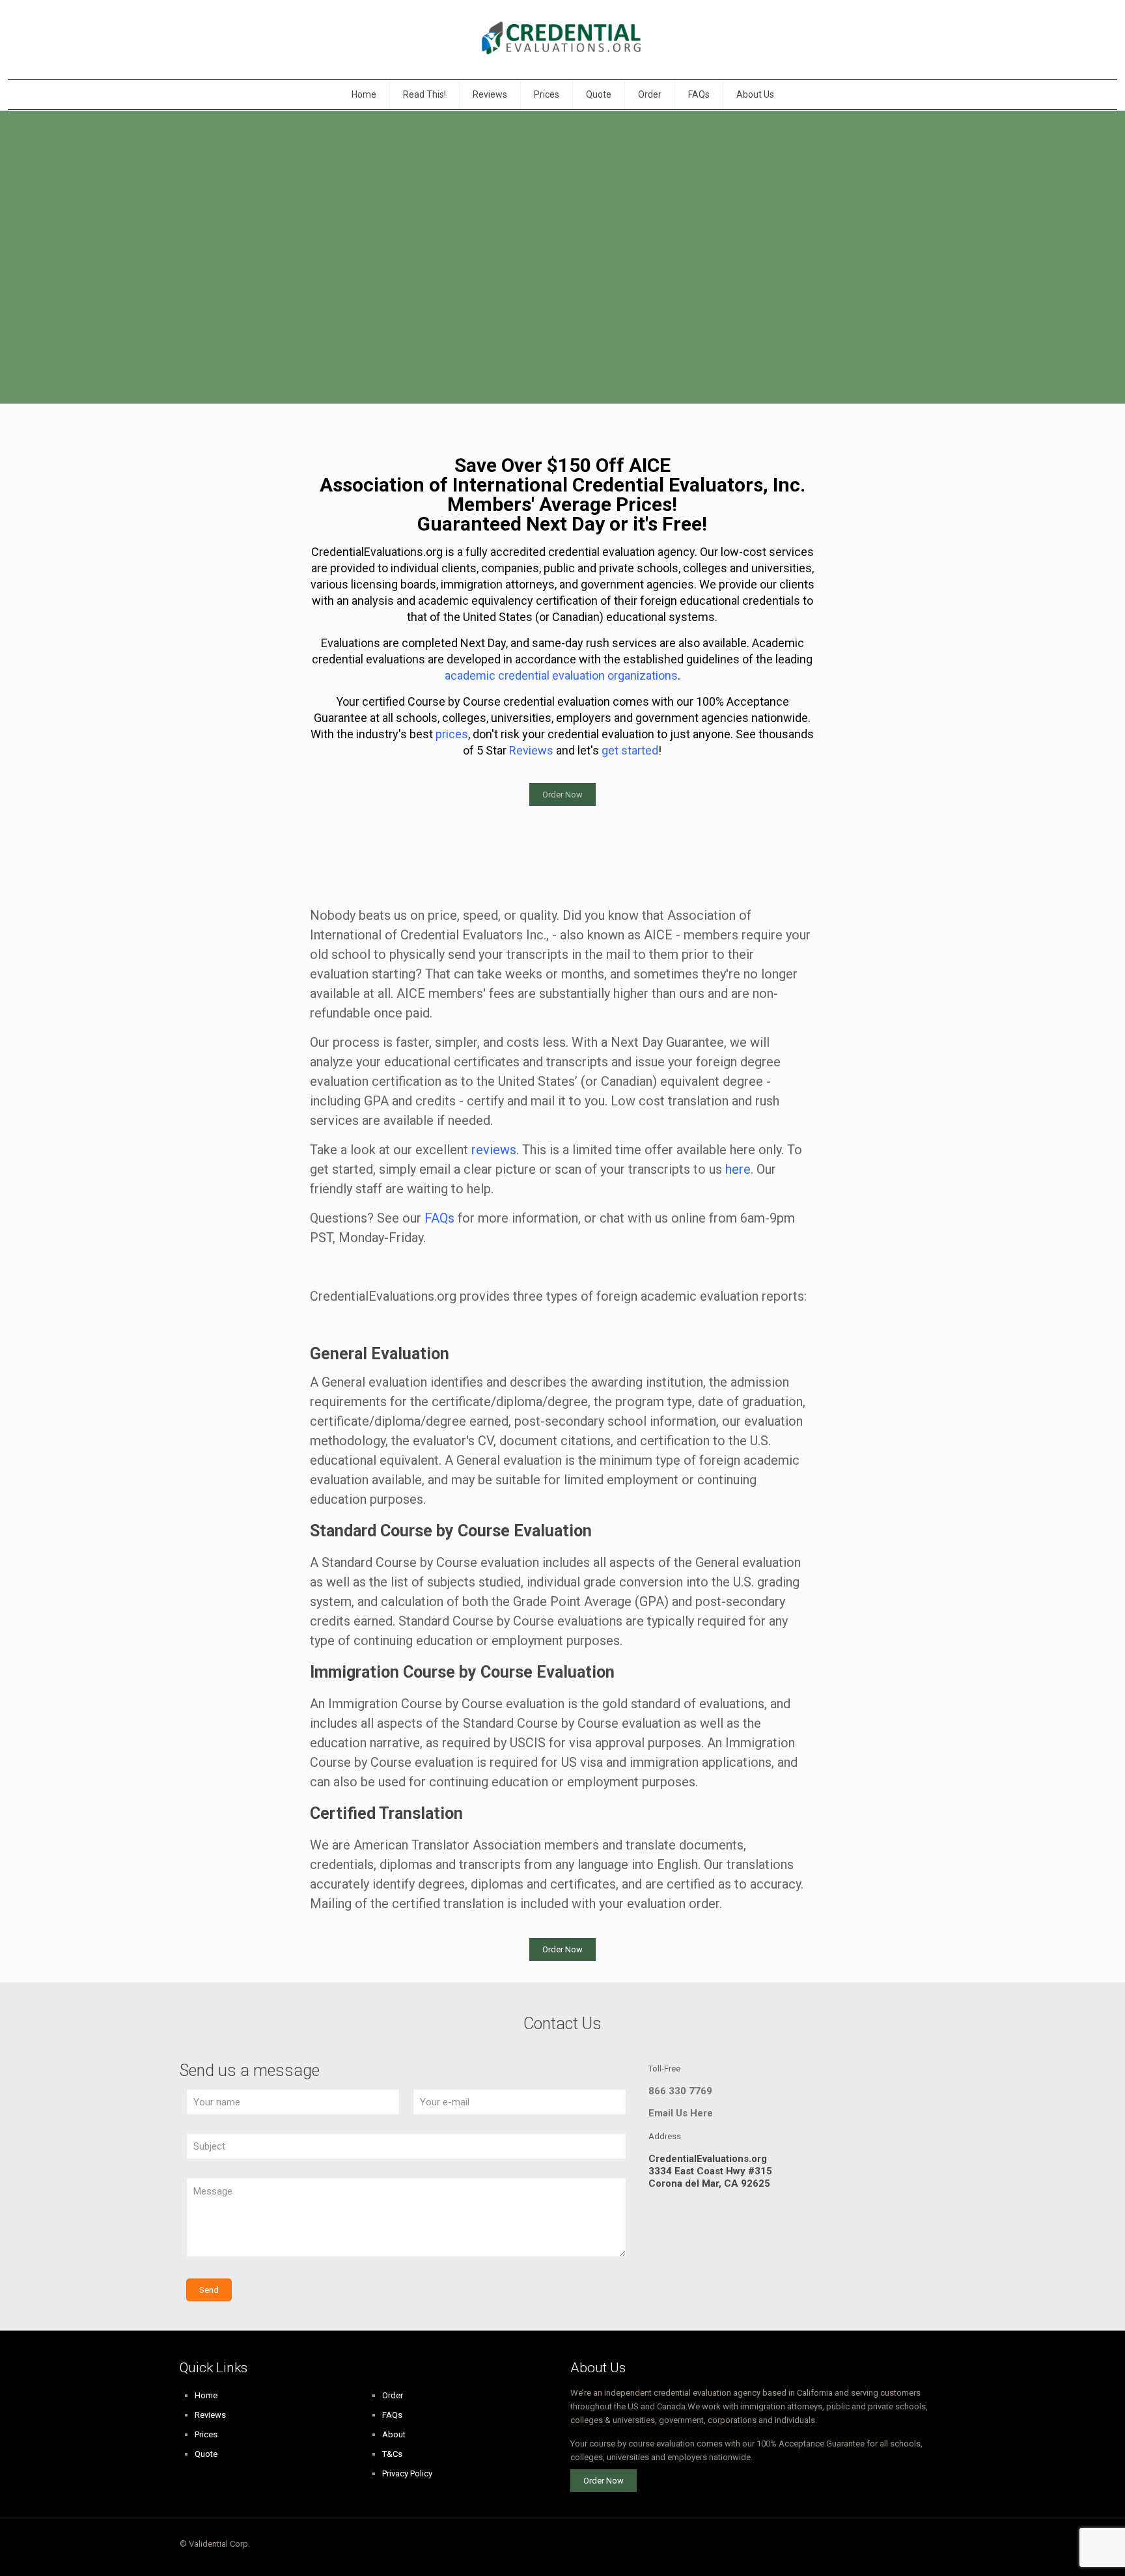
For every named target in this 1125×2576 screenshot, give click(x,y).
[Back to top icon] (932, 2545)
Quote (206, 2454)
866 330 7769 (680, 2091)
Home (206, 2395)
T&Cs (392, 2454)
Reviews (210, 2415)
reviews (494, 1150)
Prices (206, 2434)
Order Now (562, 795)
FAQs (439, 1218)
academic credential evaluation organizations (561, 675)
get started (630, 750)
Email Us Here (681, 2113)
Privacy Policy (407, 2473)
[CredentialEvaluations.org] (562, 40)
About (394, 2434)
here (738, 1169)
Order (393, 2395)
